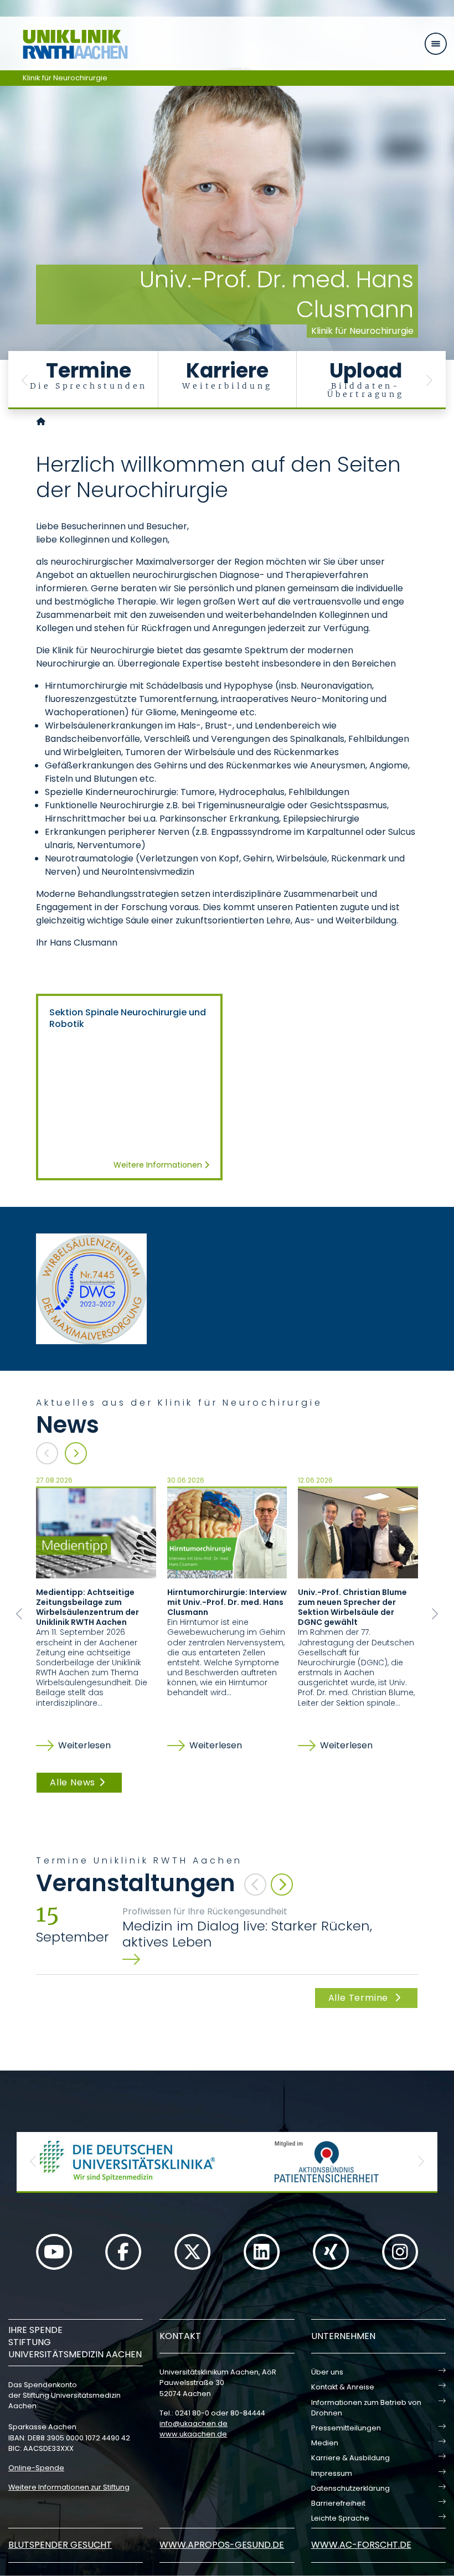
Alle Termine (360, 1998)
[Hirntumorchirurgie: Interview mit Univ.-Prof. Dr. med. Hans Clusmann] (227, 1532)
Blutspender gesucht (60, 2545)
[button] (25, 380)
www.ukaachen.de (193, 2434)
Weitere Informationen (159, 1165)
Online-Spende (36, 2468)
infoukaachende (194, 2423)
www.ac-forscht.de (361, 2545)
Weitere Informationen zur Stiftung (69, 2487)
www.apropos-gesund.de (222, 2545)
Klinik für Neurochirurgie (65, 78)
